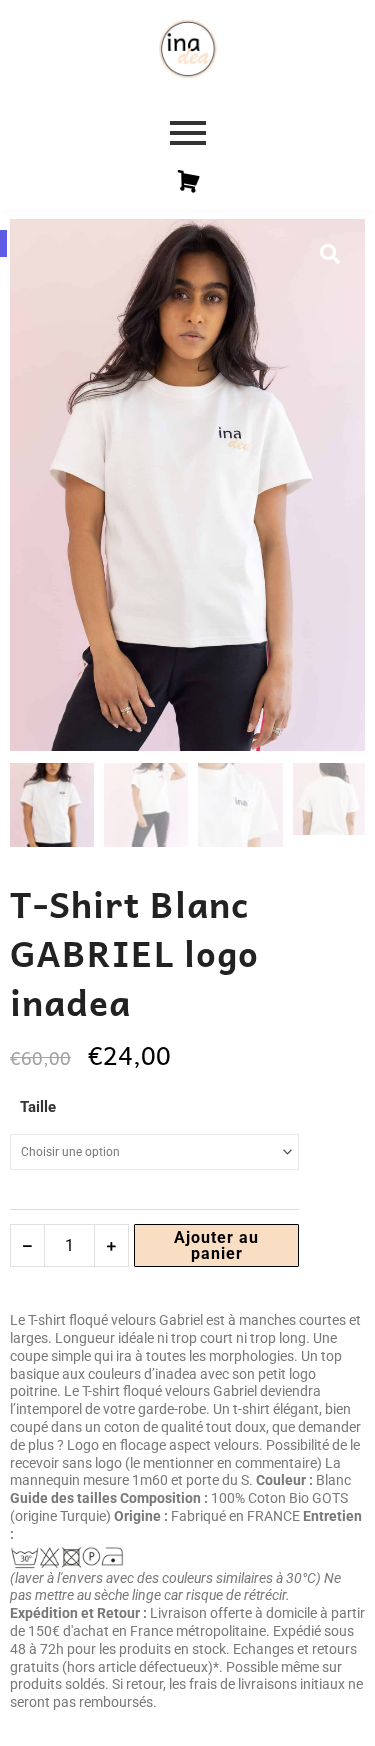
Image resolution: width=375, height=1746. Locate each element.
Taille (38, 1107)
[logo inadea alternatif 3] (188, 49)
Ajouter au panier (216, 1245)
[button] (330, 254)
